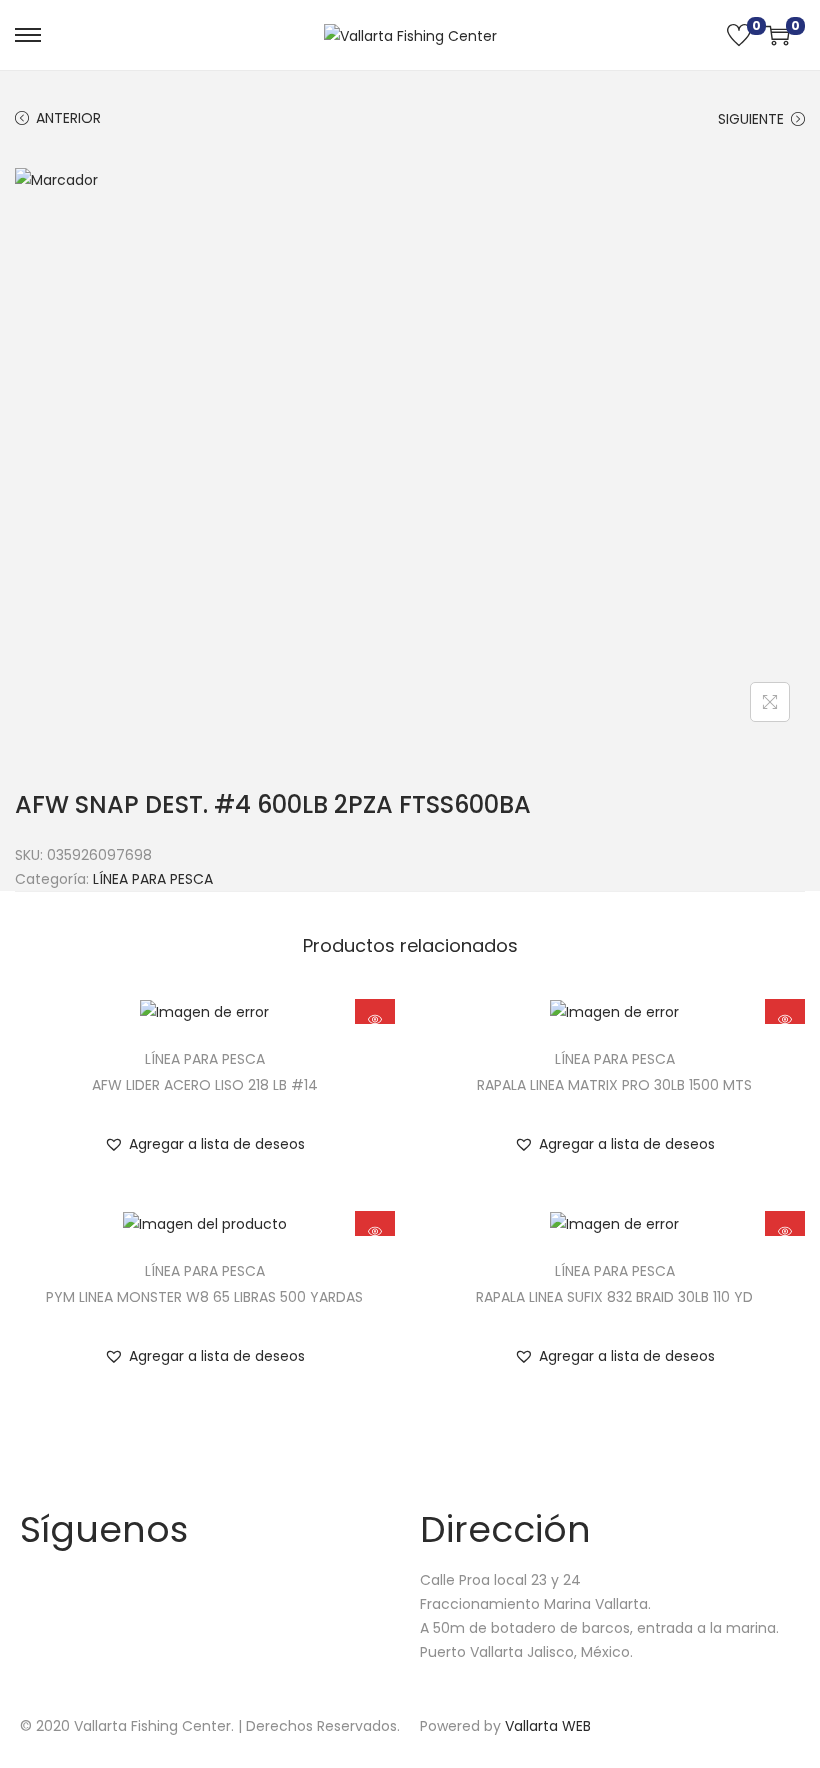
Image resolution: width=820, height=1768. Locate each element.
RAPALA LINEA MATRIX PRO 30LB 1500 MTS (614, 1085)
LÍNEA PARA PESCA (153, 879)
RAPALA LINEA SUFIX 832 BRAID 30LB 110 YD (614, 1297)
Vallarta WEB (548, 1726)
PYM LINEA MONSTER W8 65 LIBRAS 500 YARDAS (204, 1297)
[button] (204, 1144)
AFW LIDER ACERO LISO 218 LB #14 (205, 1085)
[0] (739, 35)
